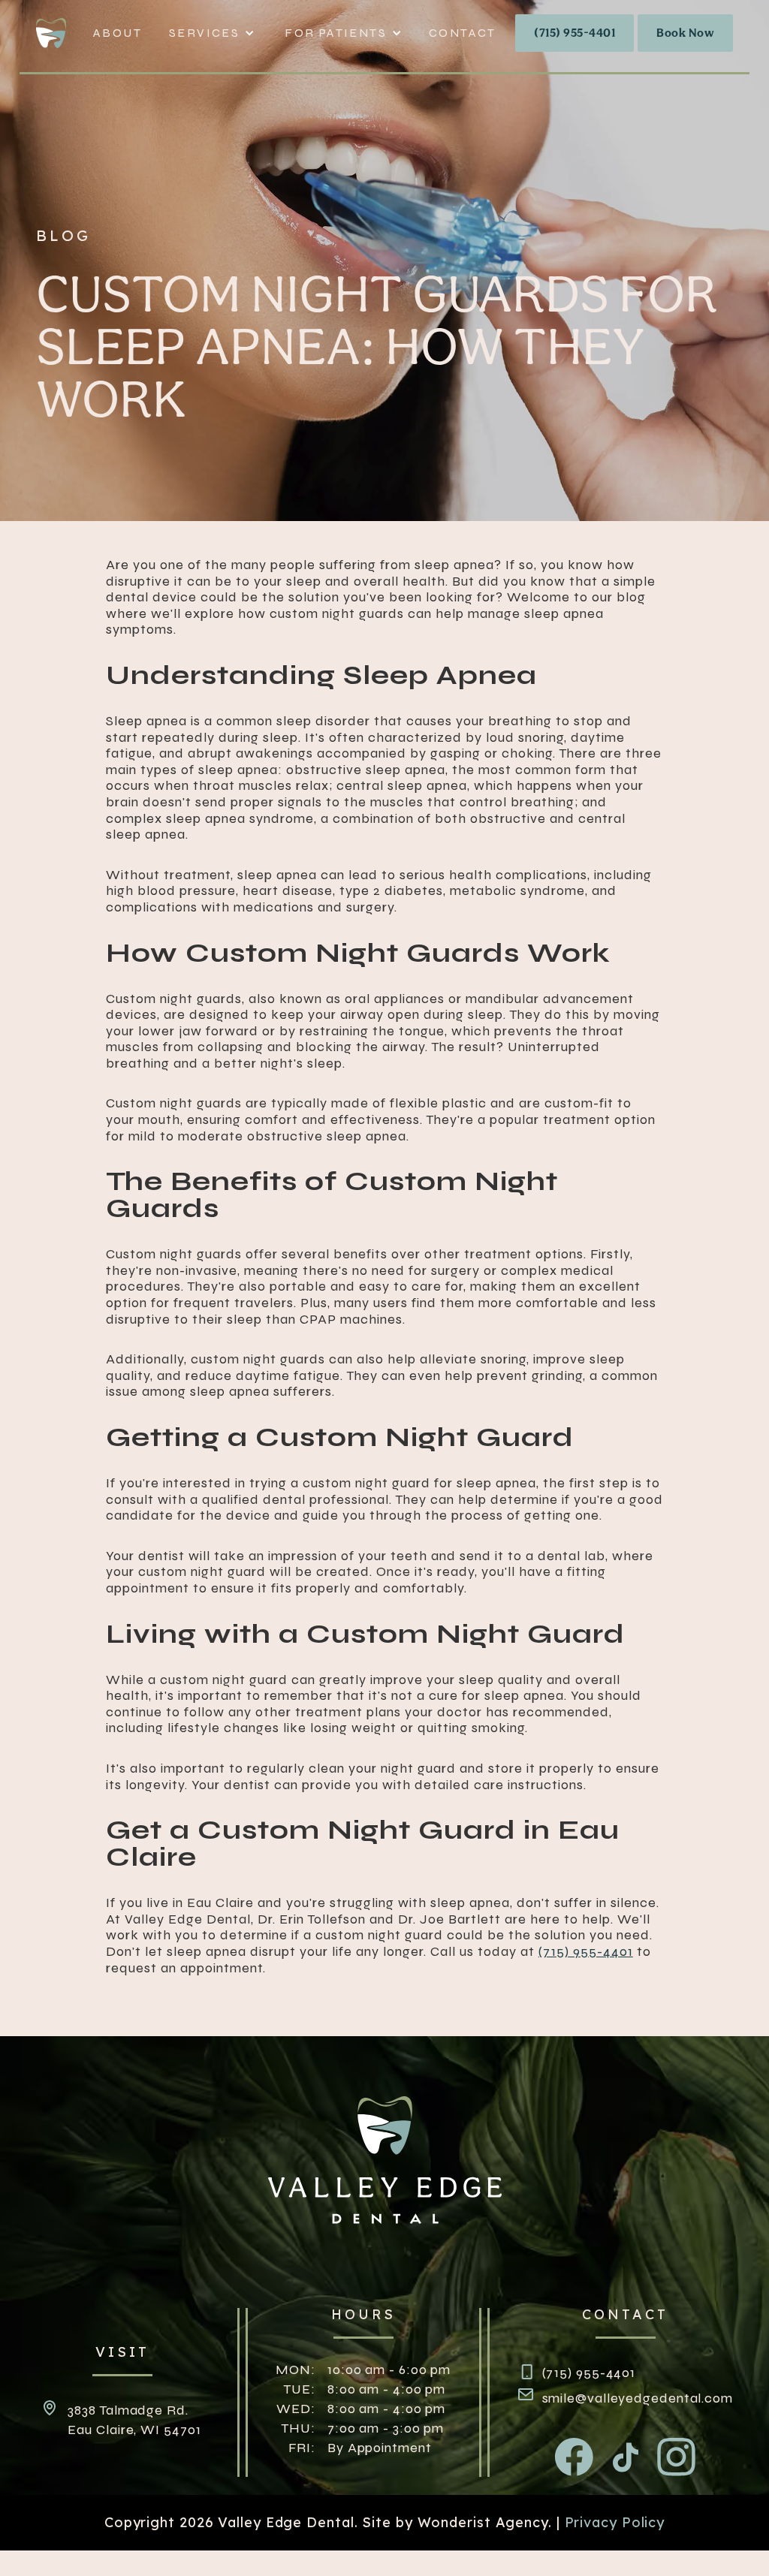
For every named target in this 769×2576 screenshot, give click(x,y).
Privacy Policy (615, 2522)
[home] (59, 33)
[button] (212, 33)
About (118, 33)
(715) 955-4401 (574, 33)
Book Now (685, 33)
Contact (463, 33)
